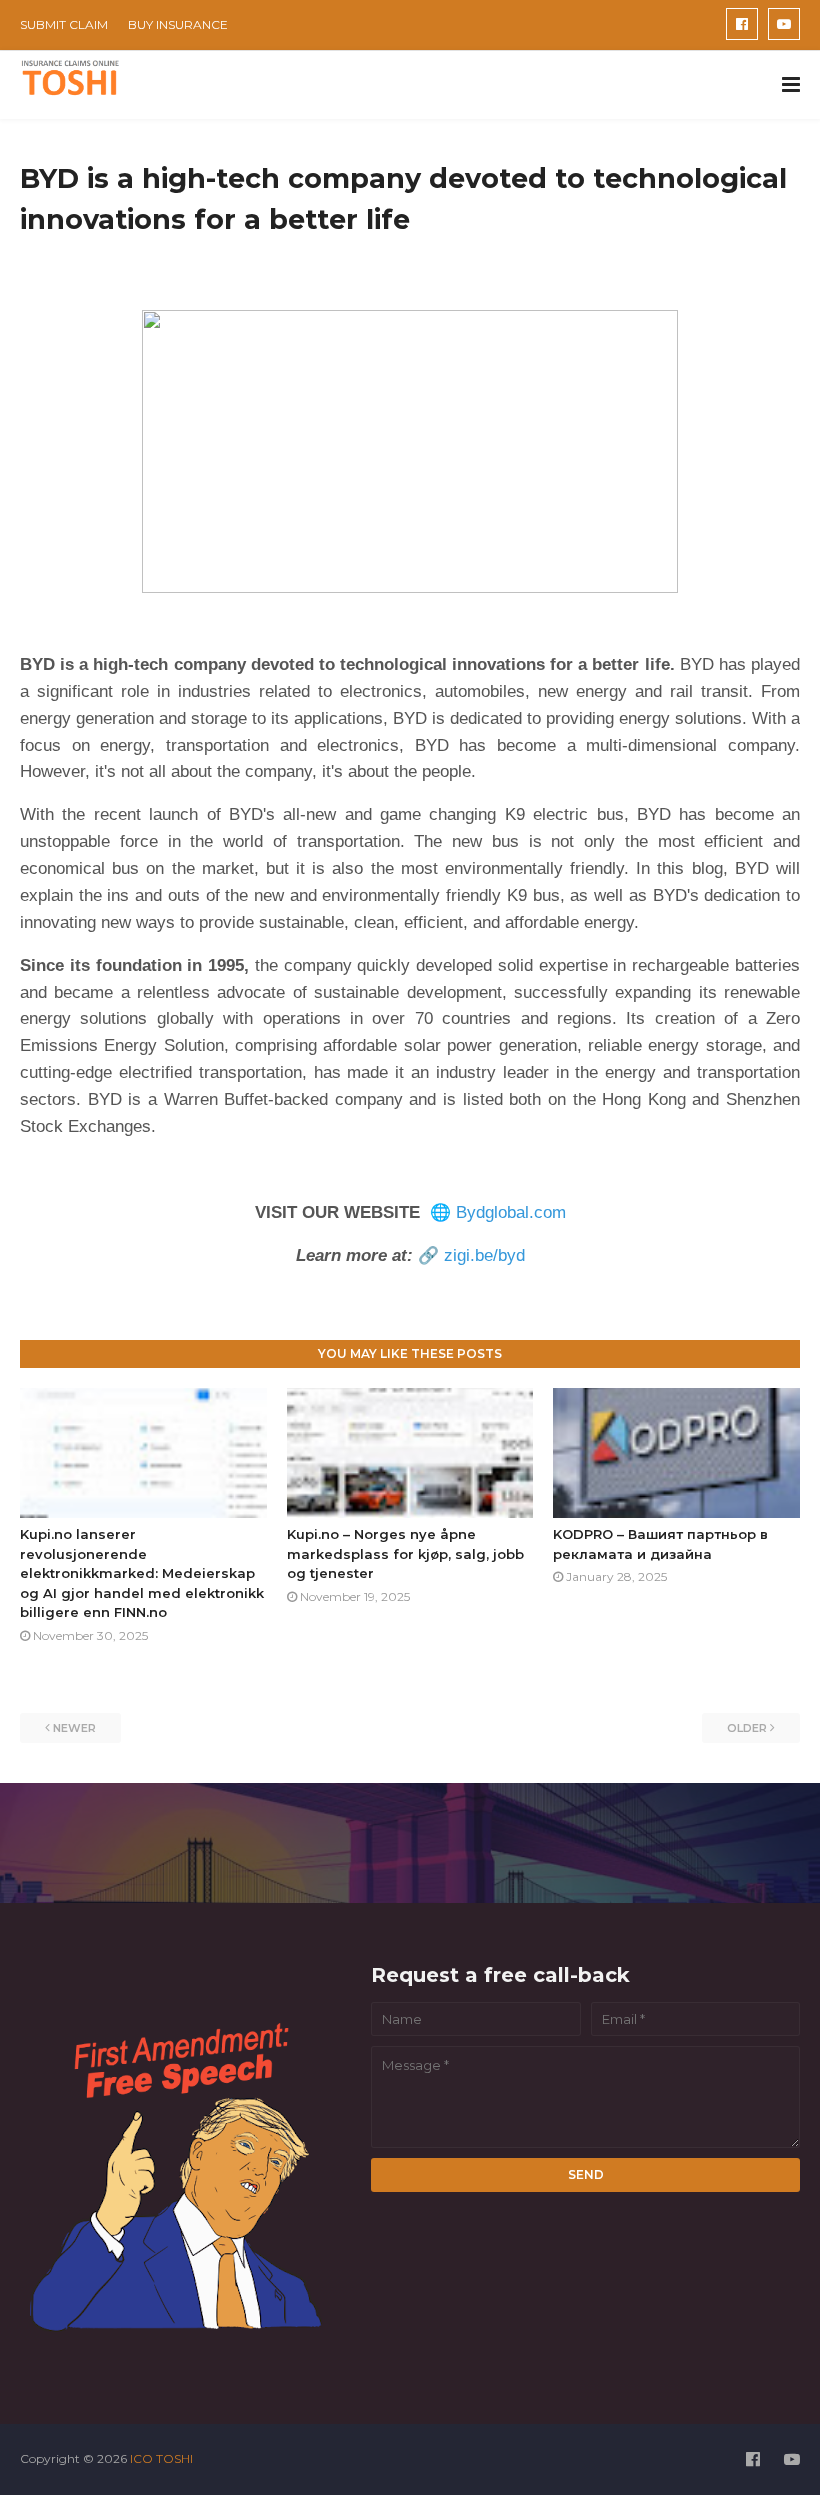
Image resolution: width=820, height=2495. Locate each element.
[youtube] (784, 24)
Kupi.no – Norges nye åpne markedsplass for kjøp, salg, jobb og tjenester (405, 1553)
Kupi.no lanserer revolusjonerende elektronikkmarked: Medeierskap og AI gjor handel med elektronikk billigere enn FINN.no (142, 1573)
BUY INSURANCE (178, 24)
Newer (74, 1728)
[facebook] (742, 24)
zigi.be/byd (484, 1255)
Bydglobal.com (511, 1212)
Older (747, 1728)
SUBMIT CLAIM (64, 24)
